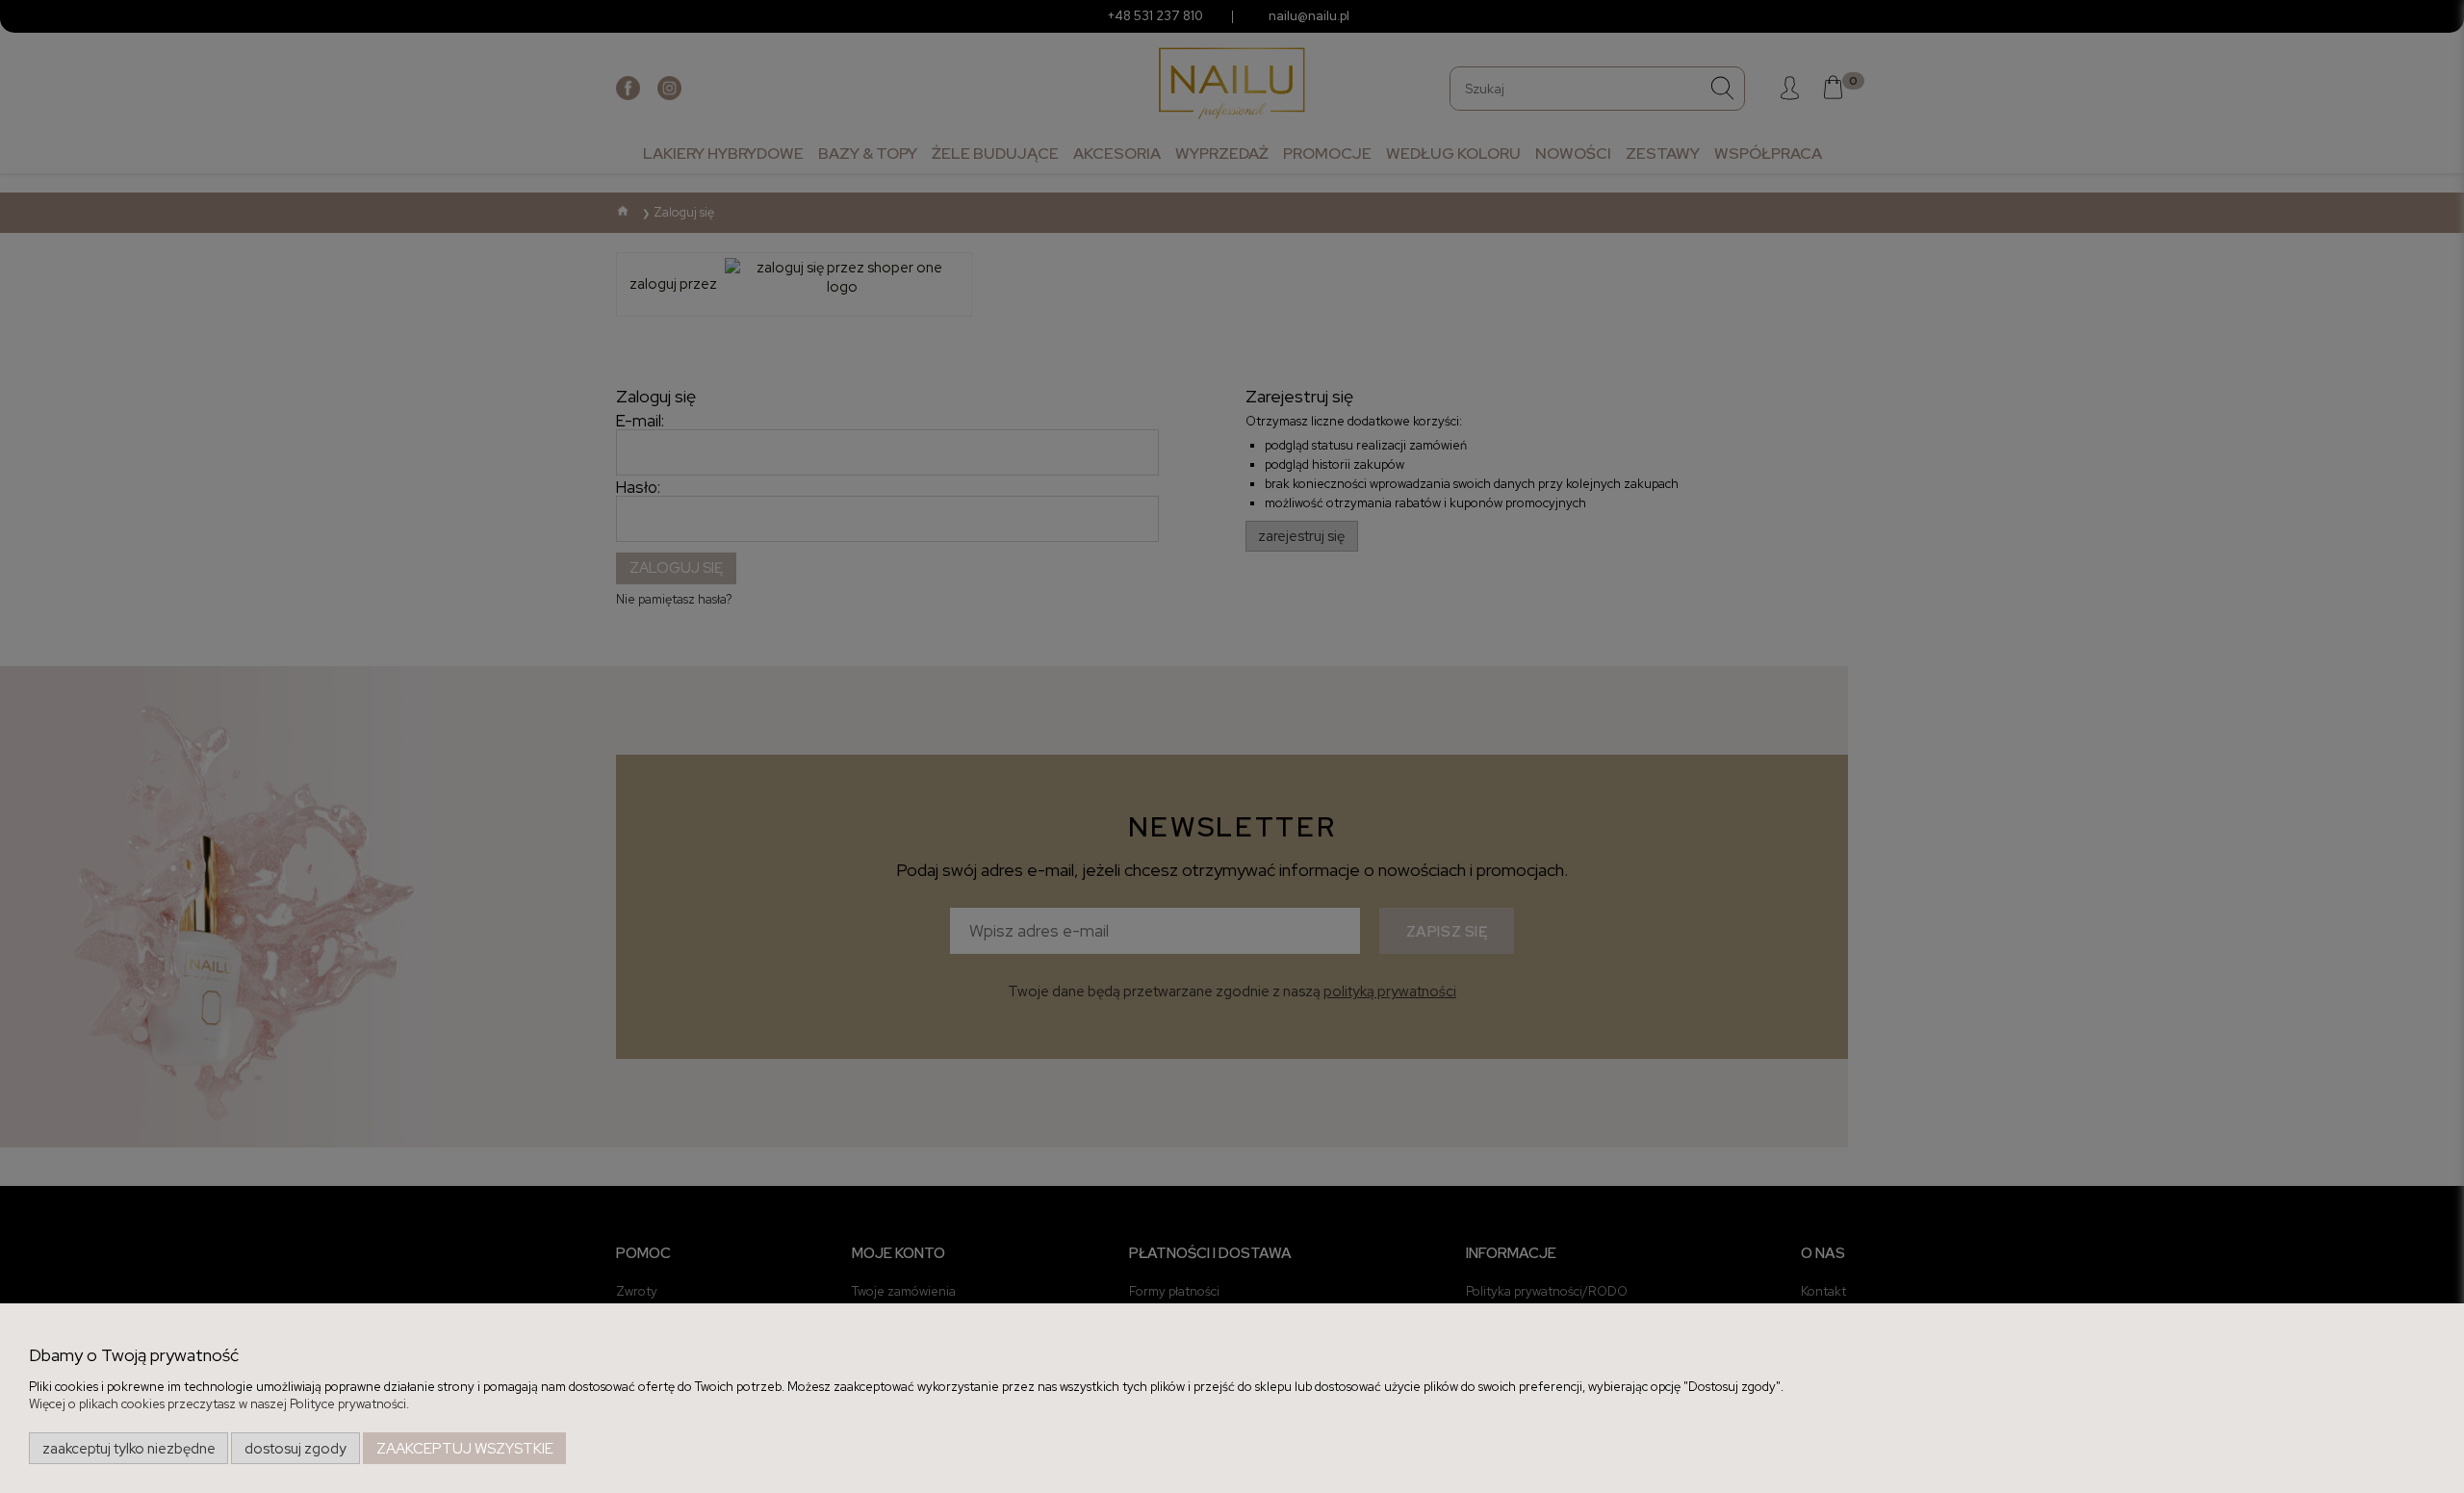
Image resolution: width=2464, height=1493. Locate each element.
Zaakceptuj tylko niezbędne (129, 1449)
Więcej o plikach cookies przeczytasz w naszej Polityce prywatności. (219, 1404)
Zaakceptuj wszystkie (465, 1449)
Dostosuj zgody (295, 1449)
